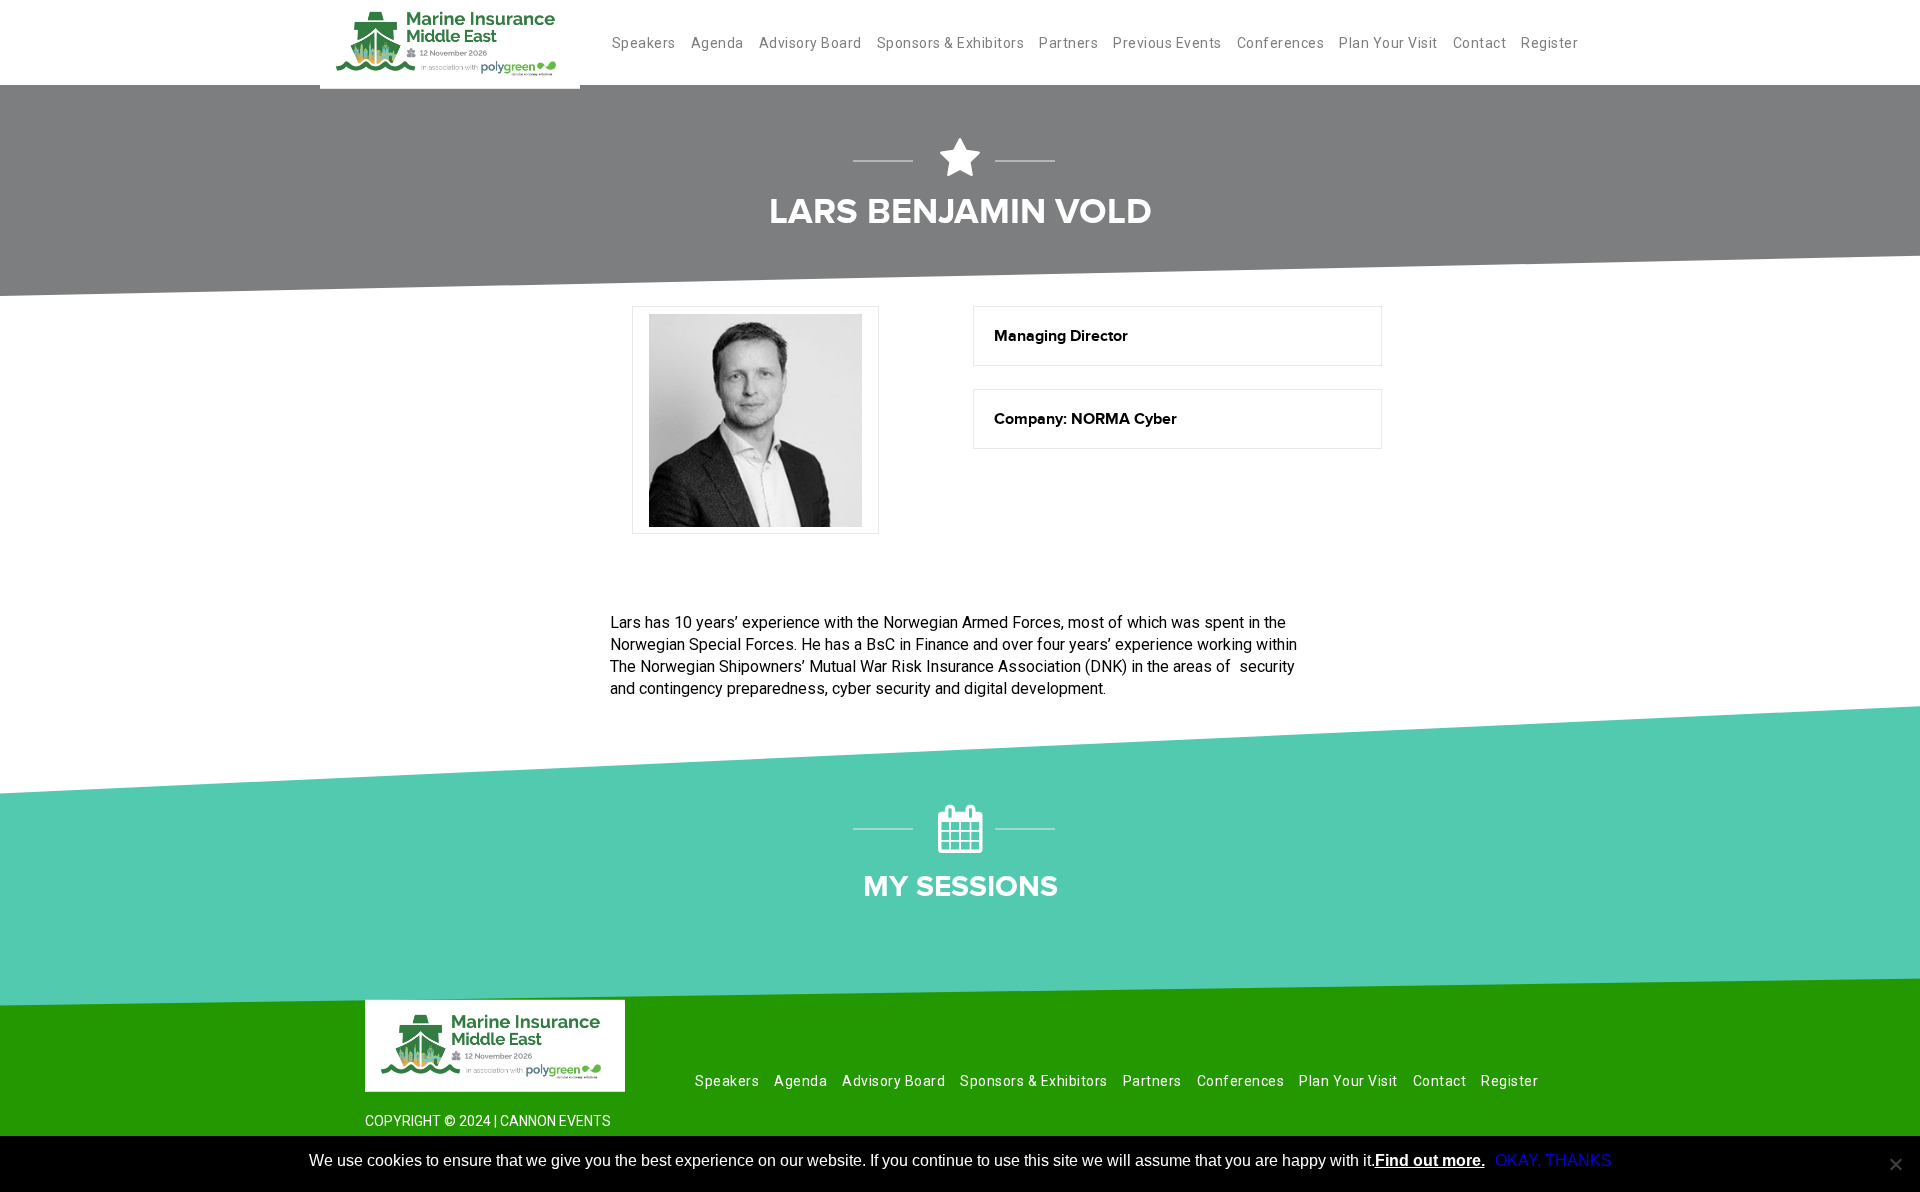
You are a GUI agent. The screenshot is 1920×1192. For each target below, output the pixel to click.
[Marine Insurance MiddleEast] (495, 1046)
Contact (1480, 43)
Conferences (1281, 43)
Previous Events (1167, 43)
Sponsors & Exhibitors (951, 43)
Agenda (717, 43)
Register (1549, 43)
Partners (1068, 43)
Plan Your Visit (1388, 43)
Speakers (644, 43)
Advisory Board (810, 43)
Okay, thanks (1553, 1160)
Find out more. (1430, 1160)
